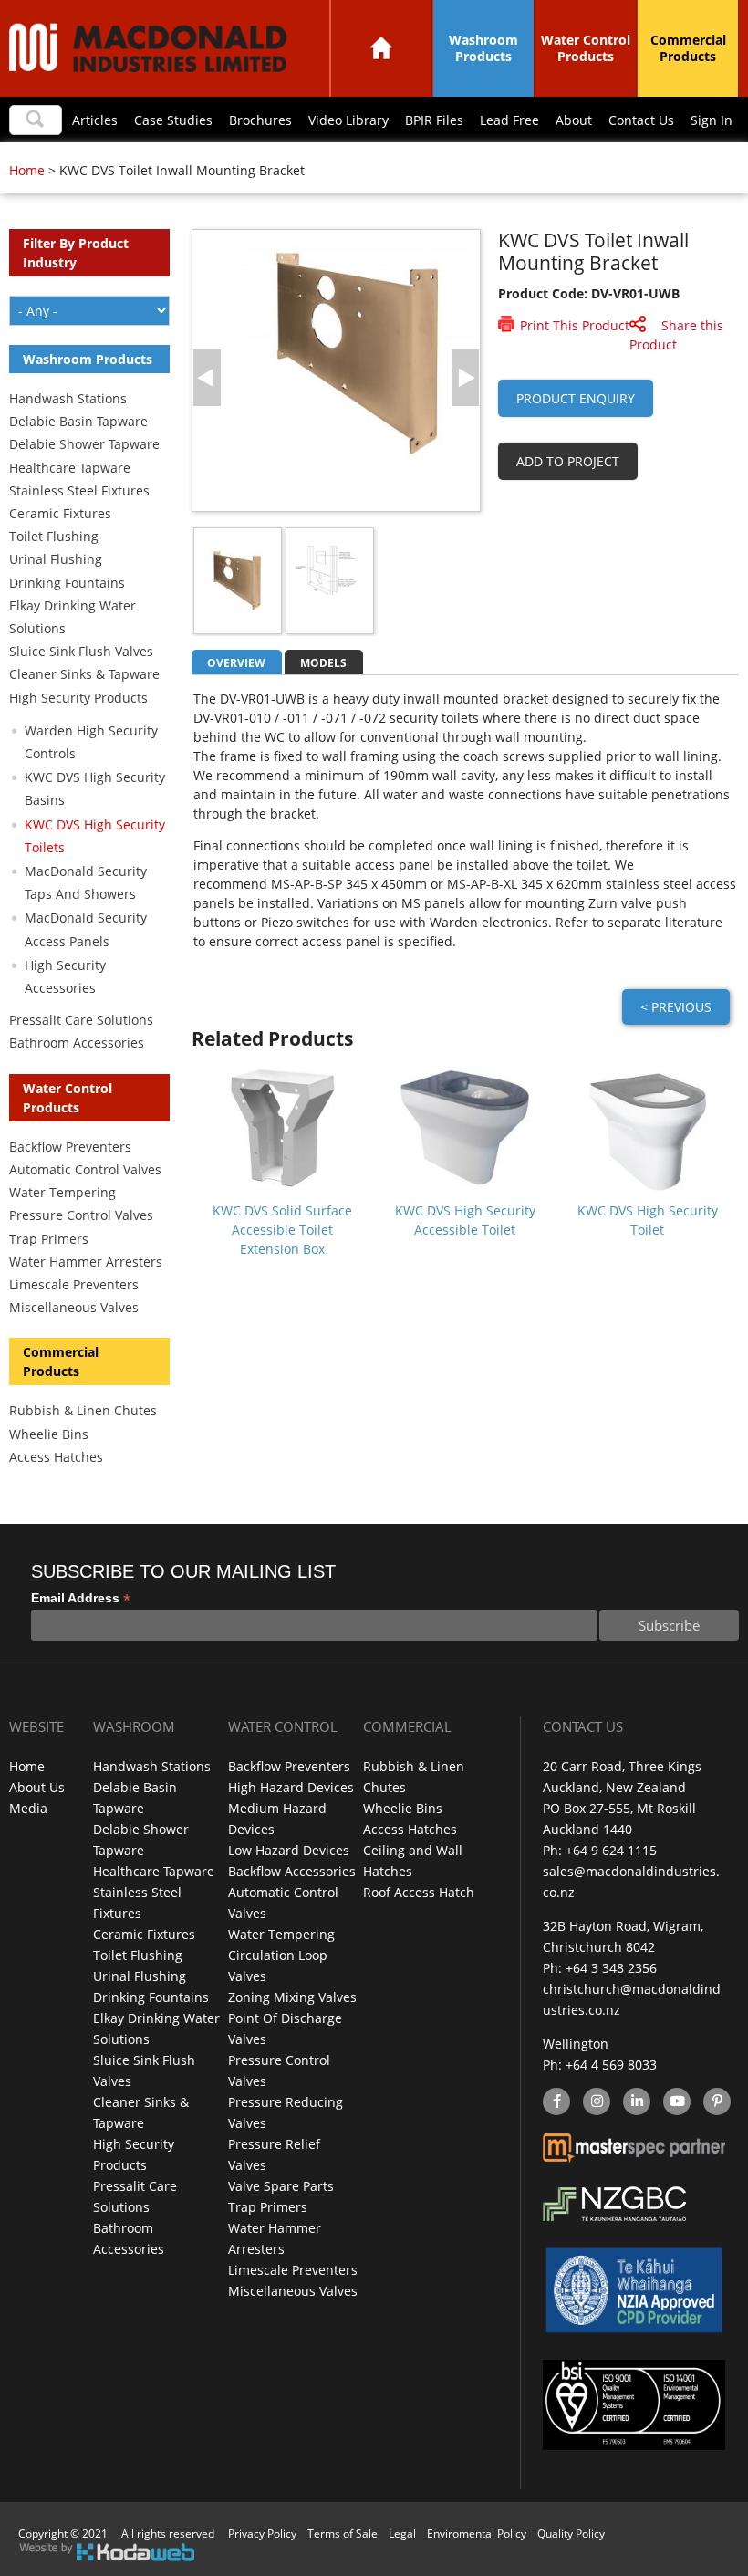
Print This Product (575, 325)
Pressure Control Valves (81, 1215)
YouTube (675, 2102)
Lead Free (509, 120)
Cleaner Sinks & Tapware (84, 674)
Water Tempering (62, 1192)
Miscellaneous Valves (74, 1307)
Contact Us (641, 120)
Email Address (81, 1598)
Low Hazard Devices (289, 1850)
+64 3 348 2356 (611, 1968)
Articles (95, 120)
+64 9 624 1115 (611, 1850)
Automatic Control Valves (85, 1169)
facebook (556, 2102)
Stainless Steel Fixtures (79, 490)
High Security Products (78, 698)
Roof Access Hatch (419, 1892)
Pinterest (717, 2102)
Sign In (712, 120)
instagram (597, 2102)
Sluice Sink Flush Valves (81, 651)
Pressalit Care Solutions (81, 1020)
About (574, 120)
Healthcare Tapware (70, 468)
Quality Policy (571, 2534)
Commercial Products (688, 48)
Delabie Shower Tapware (84, 444)
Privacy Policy (262, 2534)
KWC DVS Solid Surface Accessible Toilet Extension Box (282, 1230)
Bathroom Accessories (77, 1043)
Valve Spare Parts (281, 2186)
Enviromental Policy (477, 2534)
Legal (402, 2534)
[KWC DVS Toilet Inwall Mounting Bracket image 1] (358, 463)
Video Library (348, 120)
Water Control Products (586, 48)
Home (381, 48)
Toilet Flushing (54, 536)
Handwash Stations (68, 398)
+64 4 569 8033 (611, 2065)
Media (28, 1808)
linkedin (637, 2102)
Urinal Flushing (56, 559)
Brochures (260, 120)
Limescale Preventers (74, 1284)
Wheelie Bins (49, 1434)
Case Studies (173, 120)
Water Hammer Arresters (86, 1262)
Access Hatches (56, 1457)
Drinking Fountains (67, 583)
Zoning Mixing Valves (292, 1997)
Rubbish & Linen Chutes (83, 1410)
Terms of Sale (343, 2534)
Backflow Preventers (70, 1147)
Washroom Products (483, 48)
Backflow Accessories (292, 1871)
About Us (37, 1787)
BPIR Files (434, 120)
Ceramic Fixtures (60, 513)
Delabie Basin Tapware (78, 421)
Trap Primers (49, 1239)
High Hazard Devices (291, 1787)
